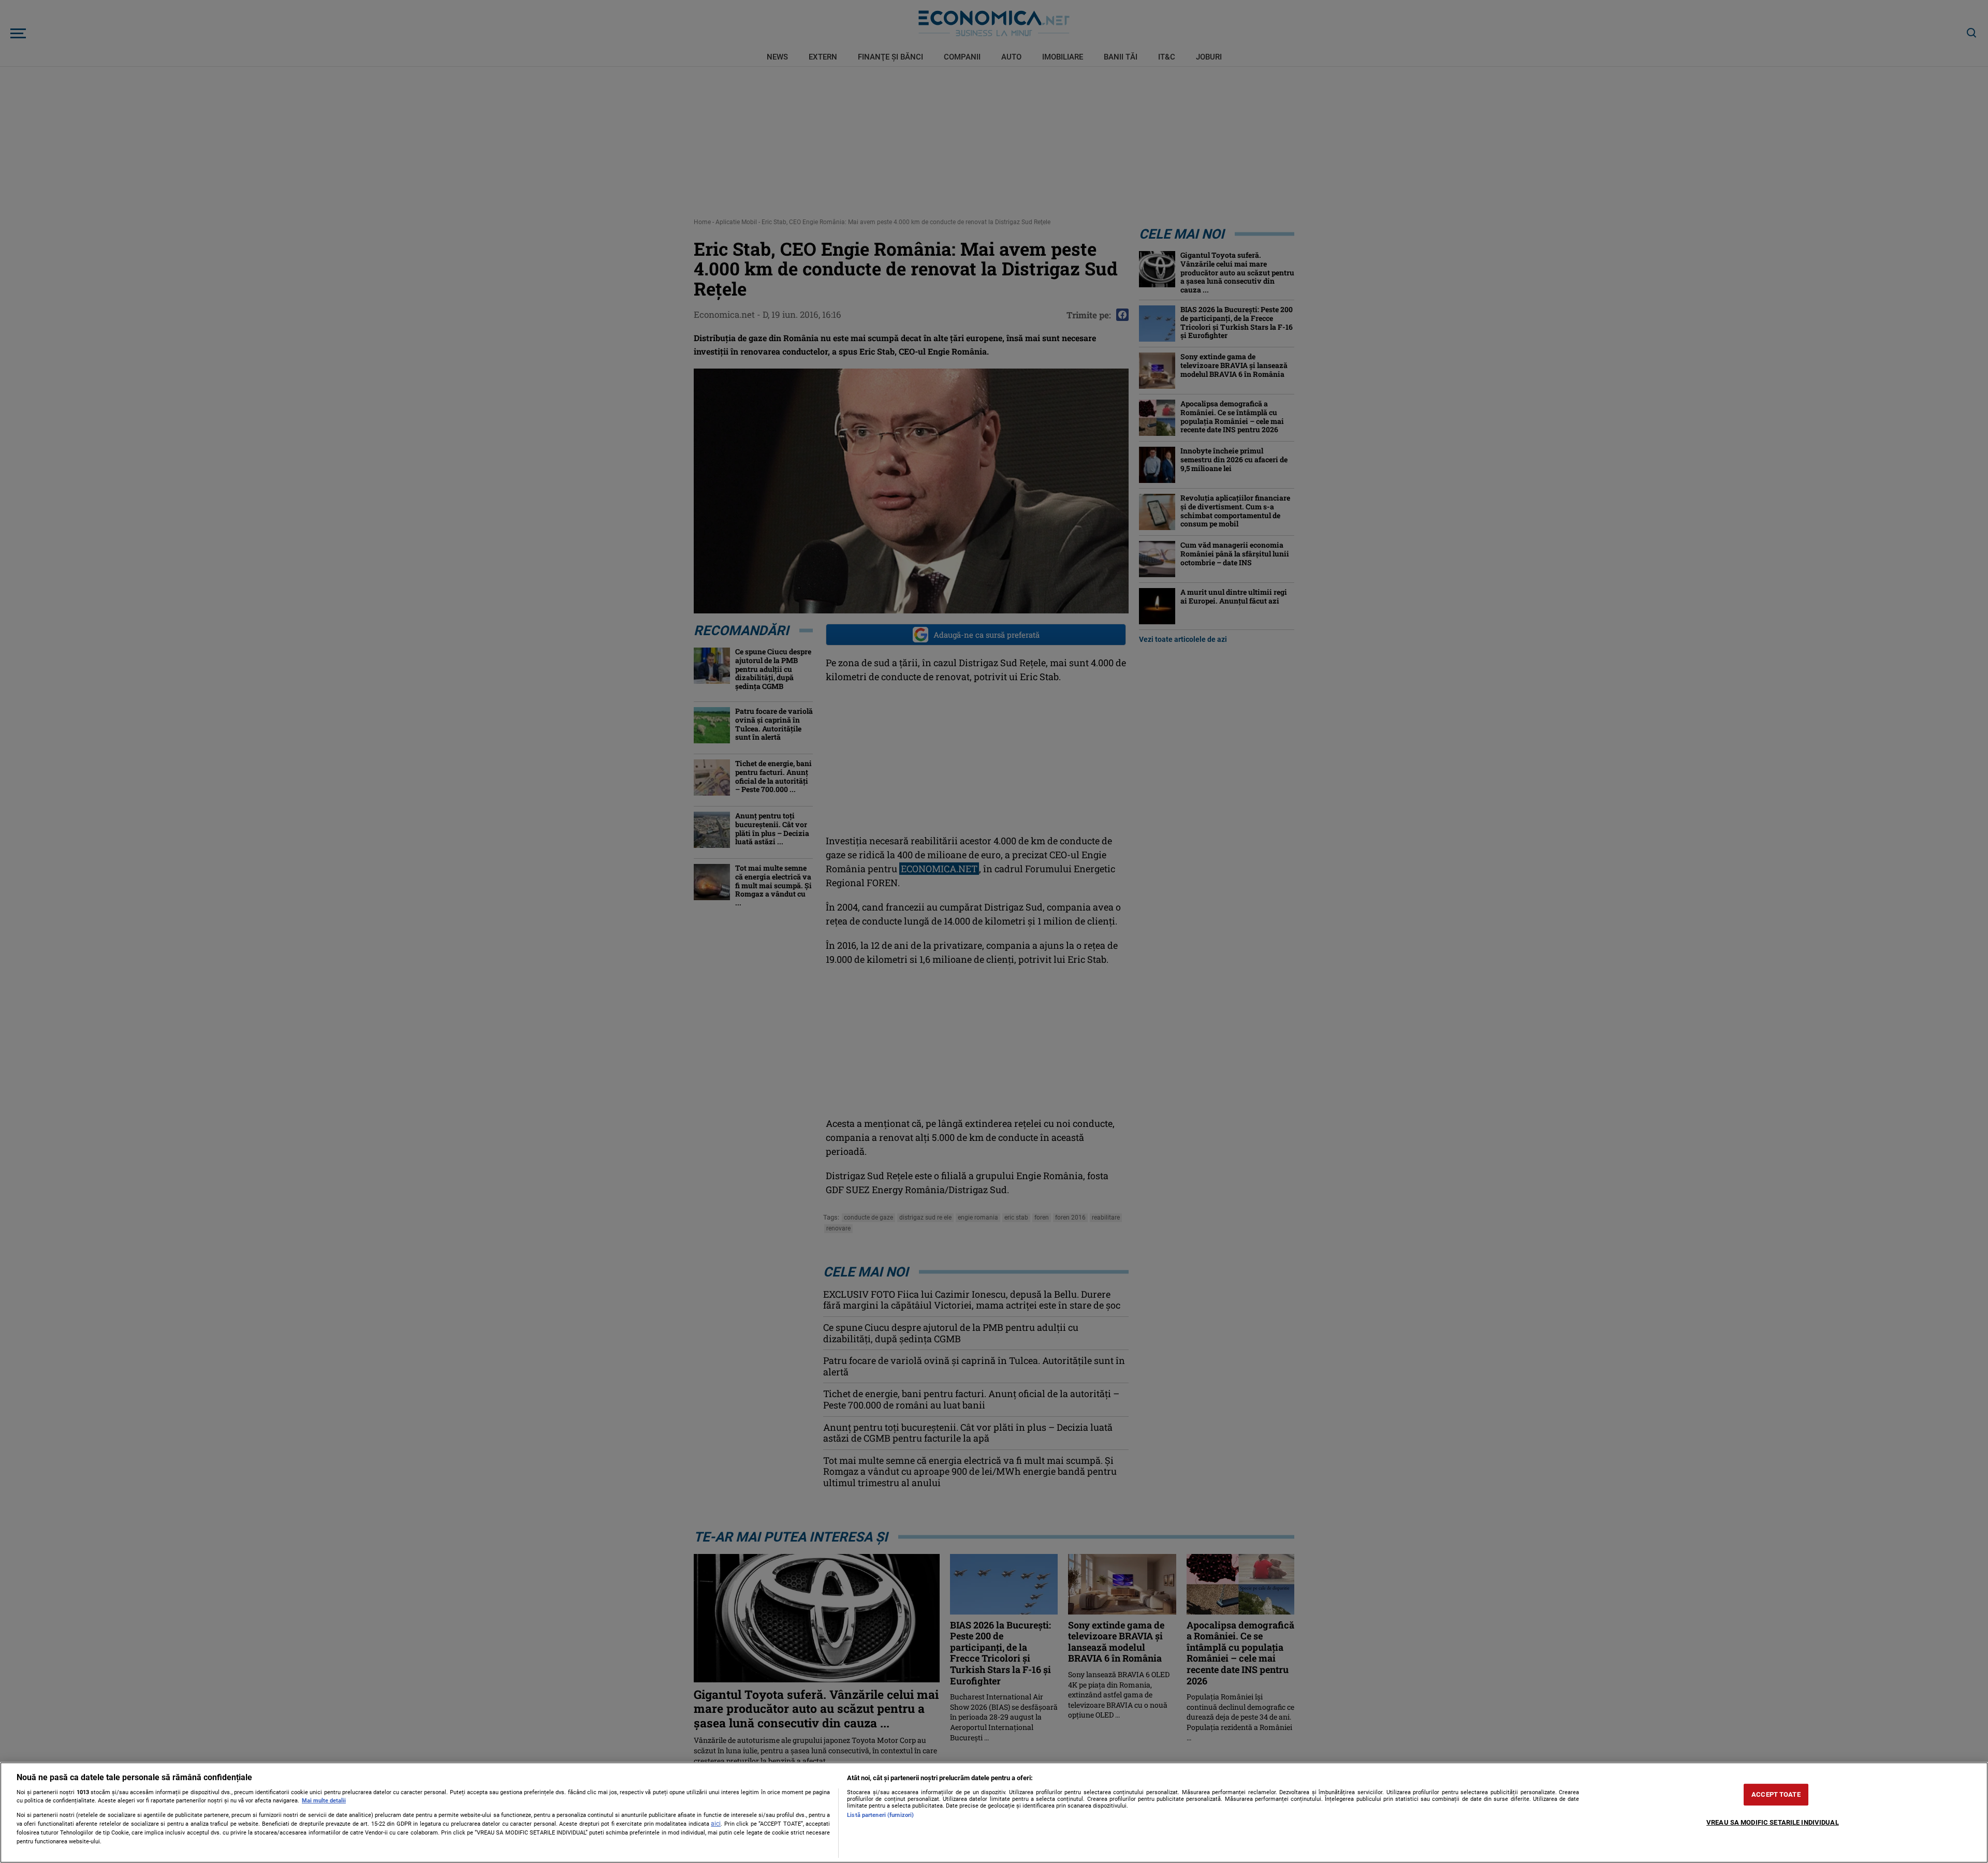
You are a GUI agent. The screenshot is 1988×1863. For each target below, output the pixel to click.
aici (716, 1824)
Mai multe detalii (324, 1801)
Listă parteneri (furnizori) (880, 1815)
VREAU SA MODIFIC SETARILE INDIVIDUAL (1773, 1822)
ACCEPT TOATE (1776, 1794)
